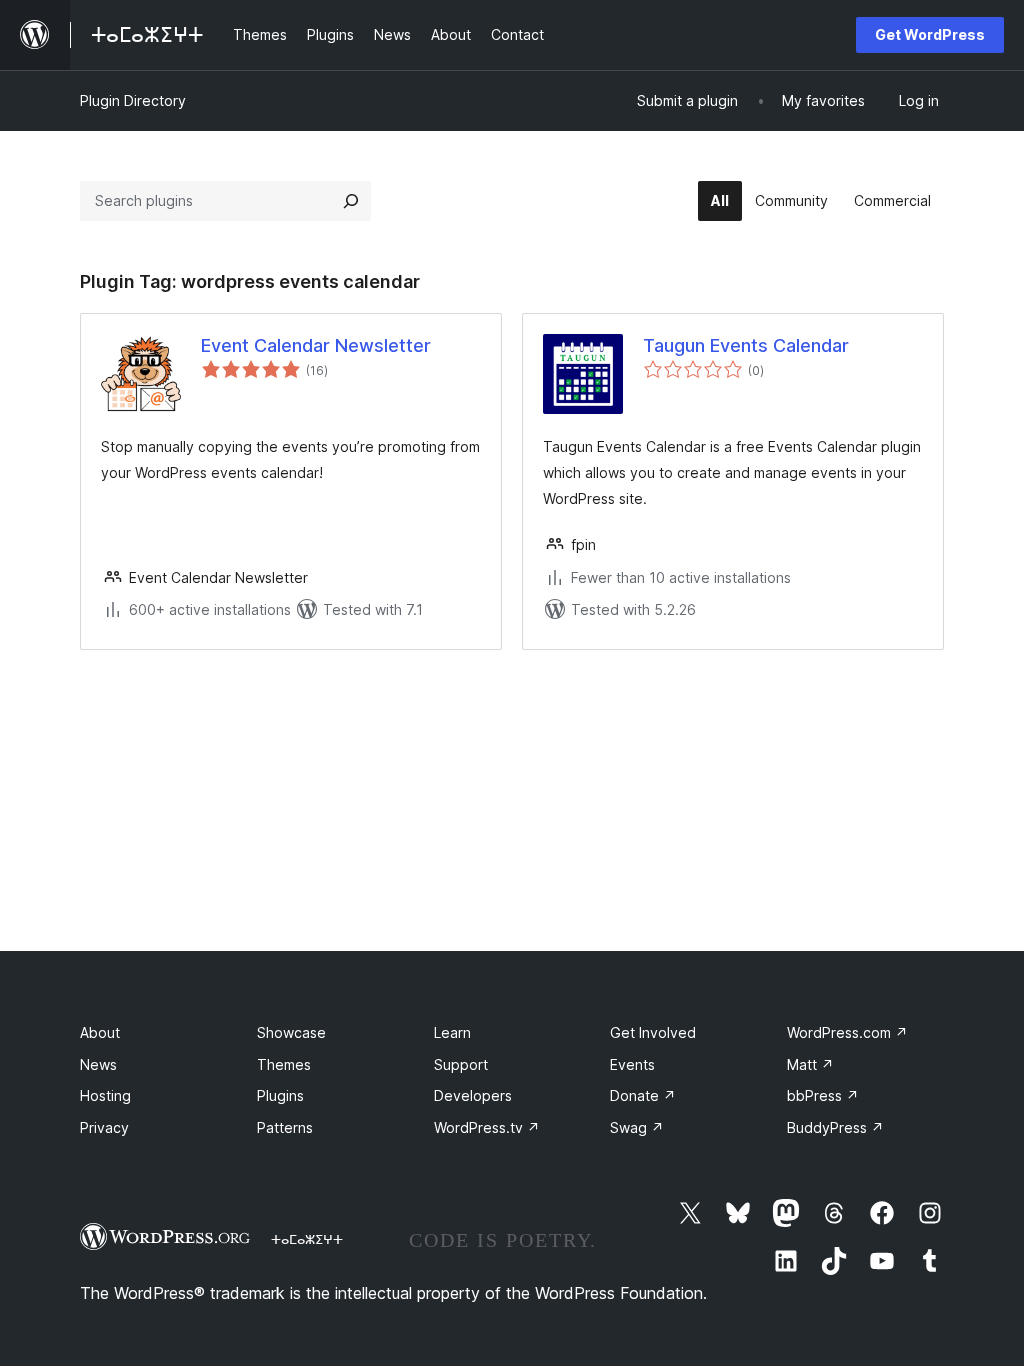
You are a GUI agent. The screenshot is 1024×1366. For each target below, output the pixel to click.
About (100, 1032)
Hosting (105, 1095)
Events (632, 1064)
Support (461, 1064)
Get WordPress (930, 34)
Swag (637, 1127)
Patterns (285, 1127)
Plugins (280, 1095)
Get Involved (653, 1032)
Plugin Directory (133, 100)
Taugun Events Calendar (746, 345)
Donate (643, 1095)
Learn (452, 1032)
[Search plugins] (351, 201)
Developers (473, 1095)
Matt (810, 1064)
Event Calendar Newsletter (316, 345)
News (98, 1064)
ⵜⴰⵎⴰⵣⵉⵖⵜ (307, 1239)
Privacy (104, 1127)
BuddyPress (835, 1127)
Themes (284, 1064)
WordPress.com (847, 1032)
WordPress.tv (487, 1127)
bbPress (823, 1095)
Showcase (291, 1032)
